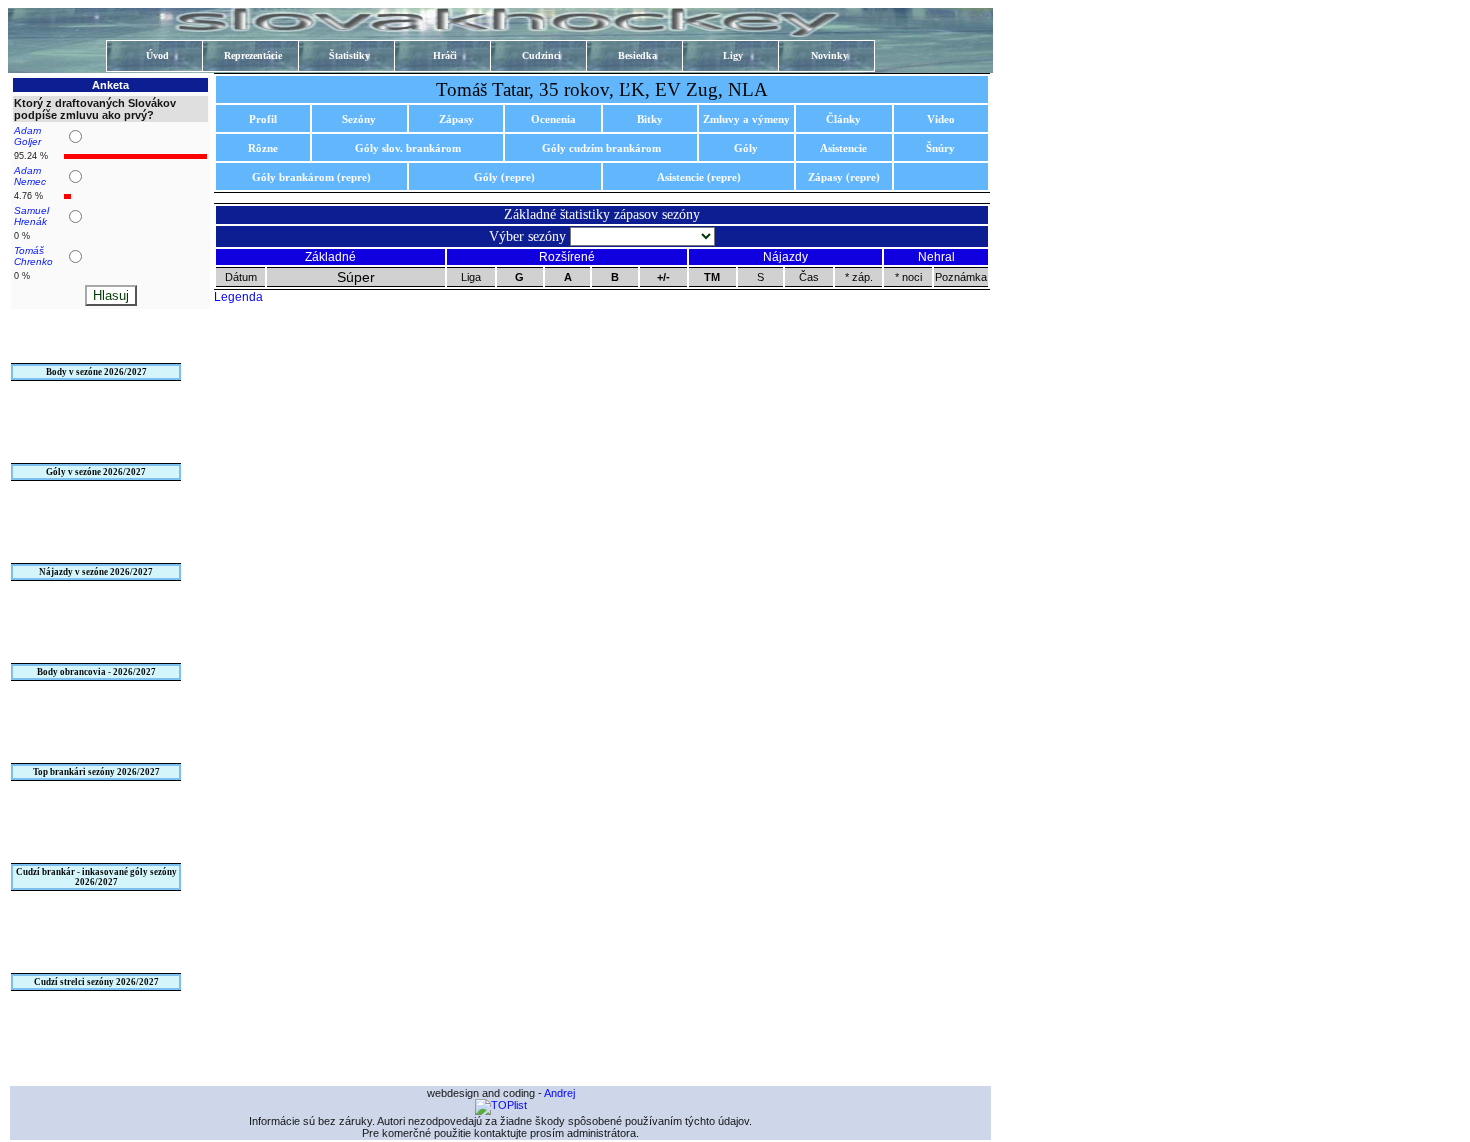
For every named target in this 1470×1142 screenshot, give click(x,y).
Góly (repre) (504, 177)
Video (941, 119)
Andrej (559, 1093)
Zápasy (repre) (844, 177)
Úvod (157, 55)
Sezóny (359, 119)
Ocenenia (553, 119)
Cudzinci (541, 55)
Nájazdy (785, 257)
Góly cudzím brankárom (601, 148)
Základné (330, 257)
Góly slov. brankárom (408, 148)
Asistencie (843, 148)
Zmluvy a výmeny (746, 119)
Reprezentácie (253, 55)
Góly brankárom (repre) (311, 177)
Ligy (733, 55)
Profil (263, 119)
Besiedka (637, 55)
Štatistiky (349, 55)
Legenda (238, 297)
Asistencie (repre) (699, 177)
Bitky (650, 119)
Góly (746, 148)
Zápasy (456, 119)
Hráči (445, 55)
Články (843, 119)
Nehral (936, 257)
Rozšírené (567, 257)
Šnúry (940, 148)
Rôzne (263, 148)
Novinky (829, 55)
